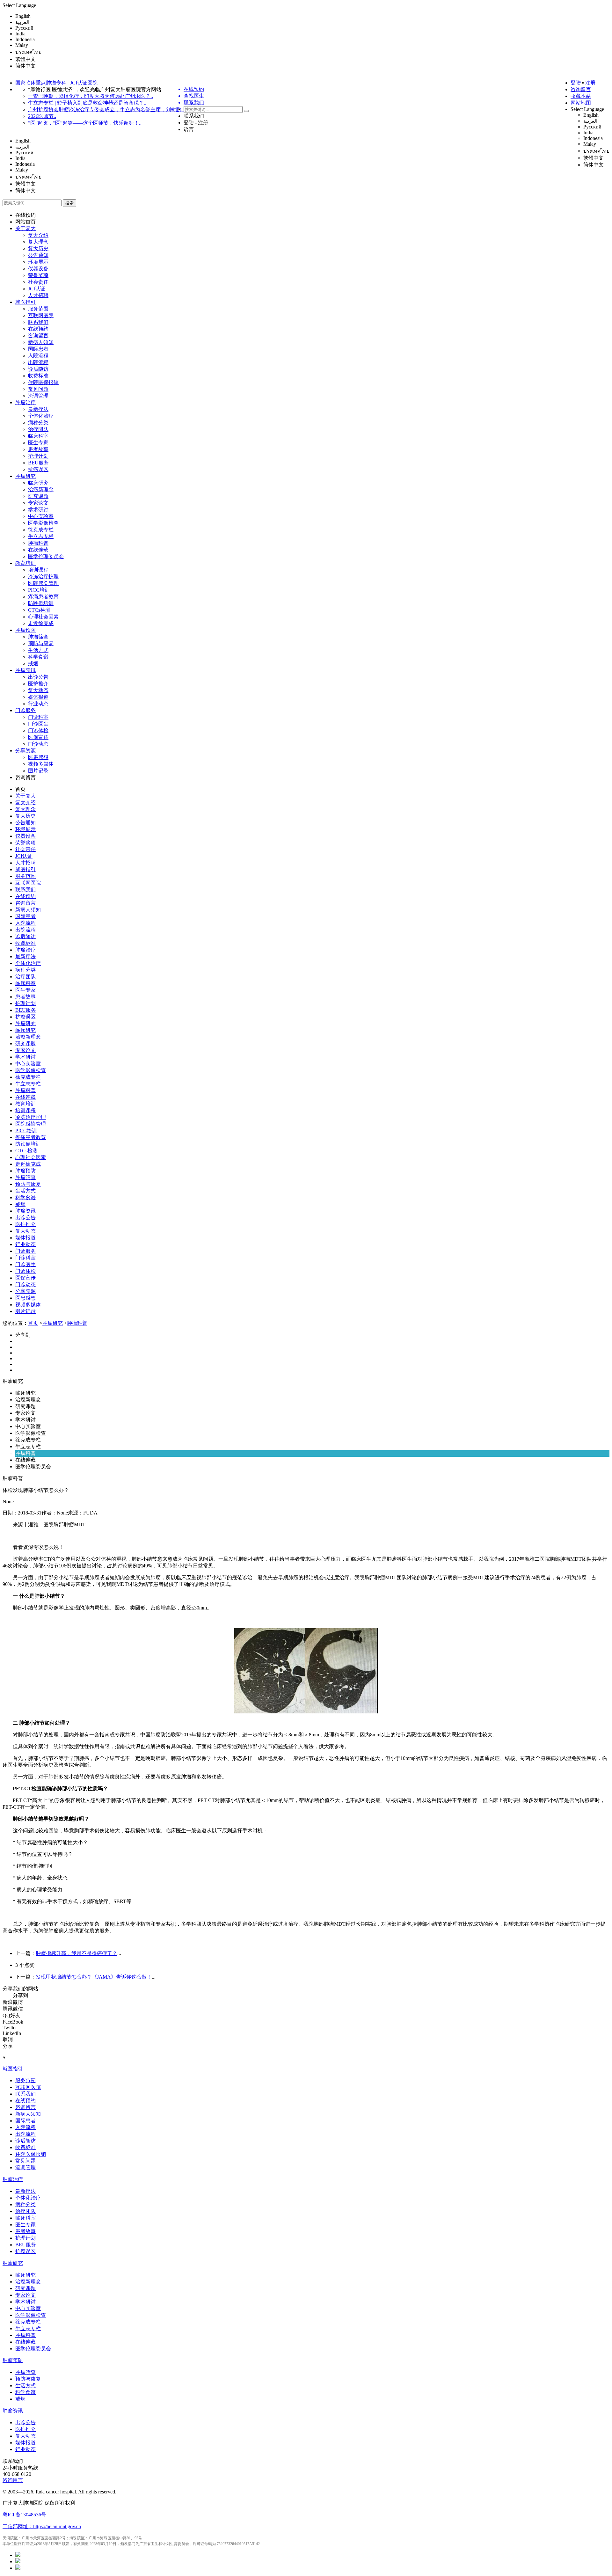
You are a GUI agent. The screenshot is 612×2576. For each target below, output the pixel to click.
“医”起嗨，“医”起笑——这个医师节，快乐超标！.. (85, 123)
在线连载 (38, 550)
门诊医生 (38, 724)
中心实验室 (41, 516)
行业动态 (38, 704)
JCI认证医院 (84, 83)
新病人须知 (41, 342)
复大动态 (38, 690)
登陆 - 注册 (196, 123)
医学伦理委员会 (46, 556)
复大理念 (38, 242)
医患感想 (38, 757)
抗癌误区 (38, 469)
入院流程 (38, 356)
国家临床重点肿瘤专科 (41, 83)
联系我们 (194, 116)
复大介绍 (38, 235)
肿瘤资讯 (25, 670)
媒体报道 (38, 697)
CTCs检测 (39, 610)
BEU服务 (38, 463)
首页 (20, 789)
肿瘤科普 (38, 543)
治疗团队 (38, 429)
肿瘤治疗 (25, 402)
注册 (590, 83)
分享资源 (25, 751)
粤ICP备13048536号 (24, 2515)
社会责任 (38, 282)
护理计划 (38, 456)
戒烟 (33, 664)
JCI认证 (37, 289)
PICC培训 (39, 590)
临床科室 (38, 436)
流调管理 (38, 396)
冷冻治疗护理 (43, 576)
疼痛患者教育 (43, 597)
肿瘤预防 (25, 630)
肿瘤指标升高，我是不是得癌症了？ (76, 1953)
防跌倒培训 (41, 603)
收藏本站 (581, 96)
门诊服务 (25, 710)
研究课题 (38, 496)
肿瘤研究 (25, 476)
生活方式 (38, 650)
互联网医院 (41, 315)
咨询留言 (581, 89)
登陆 (576, 83)
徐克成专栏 (41, 530)
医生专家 (38, 443)
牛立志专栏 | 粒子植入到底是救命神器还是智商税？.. (87, 103)
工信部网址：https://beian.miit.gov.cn (42, 2526)
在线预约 (25, 215)
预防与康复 (41, 643)
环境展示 (38, 262)
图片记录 (38, 771)
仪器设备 (38, 269)
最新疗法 (38, 409)
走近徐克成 (41, 623)
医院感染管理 (43, 583)
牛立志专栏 (41, 536)
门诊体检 (38, 730)
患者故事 (38, 449)
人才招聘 (38, 295)
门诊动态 (38, 744)
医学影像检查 (43, 523)
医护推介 (38, 684)
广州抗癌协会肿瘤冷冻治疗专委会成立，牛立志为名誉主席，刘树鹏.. (106, 109)
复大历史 (38, 248)
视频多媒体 (41, 764)
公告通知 (38, 255)
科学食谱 (38, 657)
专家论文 (38, 503)
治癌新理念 (41, 489)
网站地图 (581, 103)
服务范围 (38, 309)
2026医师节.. (42, 116)
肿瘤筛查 (38, 637)
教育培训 (25, 563)
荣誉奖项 (38, 275)
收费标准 (38, 376)
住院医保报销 (43, 382)
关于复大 (25, 228)
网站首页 (25, 222)
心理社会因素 (43, 617)
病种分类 (38, 423)
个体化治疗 (41, 416)
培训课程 (38, 570)
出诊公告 (38, 677)
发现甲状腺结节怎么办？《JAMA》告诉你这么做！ (94, 1977)
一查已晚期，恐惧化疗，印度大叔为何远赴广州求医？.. (91, 96)
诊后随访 (38, 369)
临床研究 (38, 483)
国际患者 (38, 349)
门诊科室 (38, 717)
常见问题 (38, 389)
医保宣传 (38, 737)
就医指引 (25, 302)
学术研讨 (38, 510)
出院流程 (38, 362)
